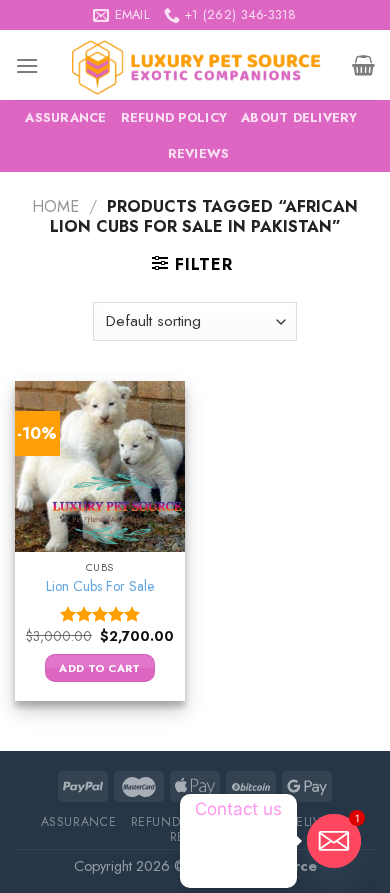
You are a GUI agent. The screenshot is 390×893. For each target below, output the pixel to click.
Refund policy (174, 117)
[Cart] (363, 65)
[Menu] (27, 65)
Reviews (199, 153)
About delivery (299, 117)
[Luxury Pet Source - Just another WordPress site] (195, 65)
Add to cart (100, 668)
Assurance (65, 117)
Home (55, 206)
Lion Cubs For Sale (100, 587)
